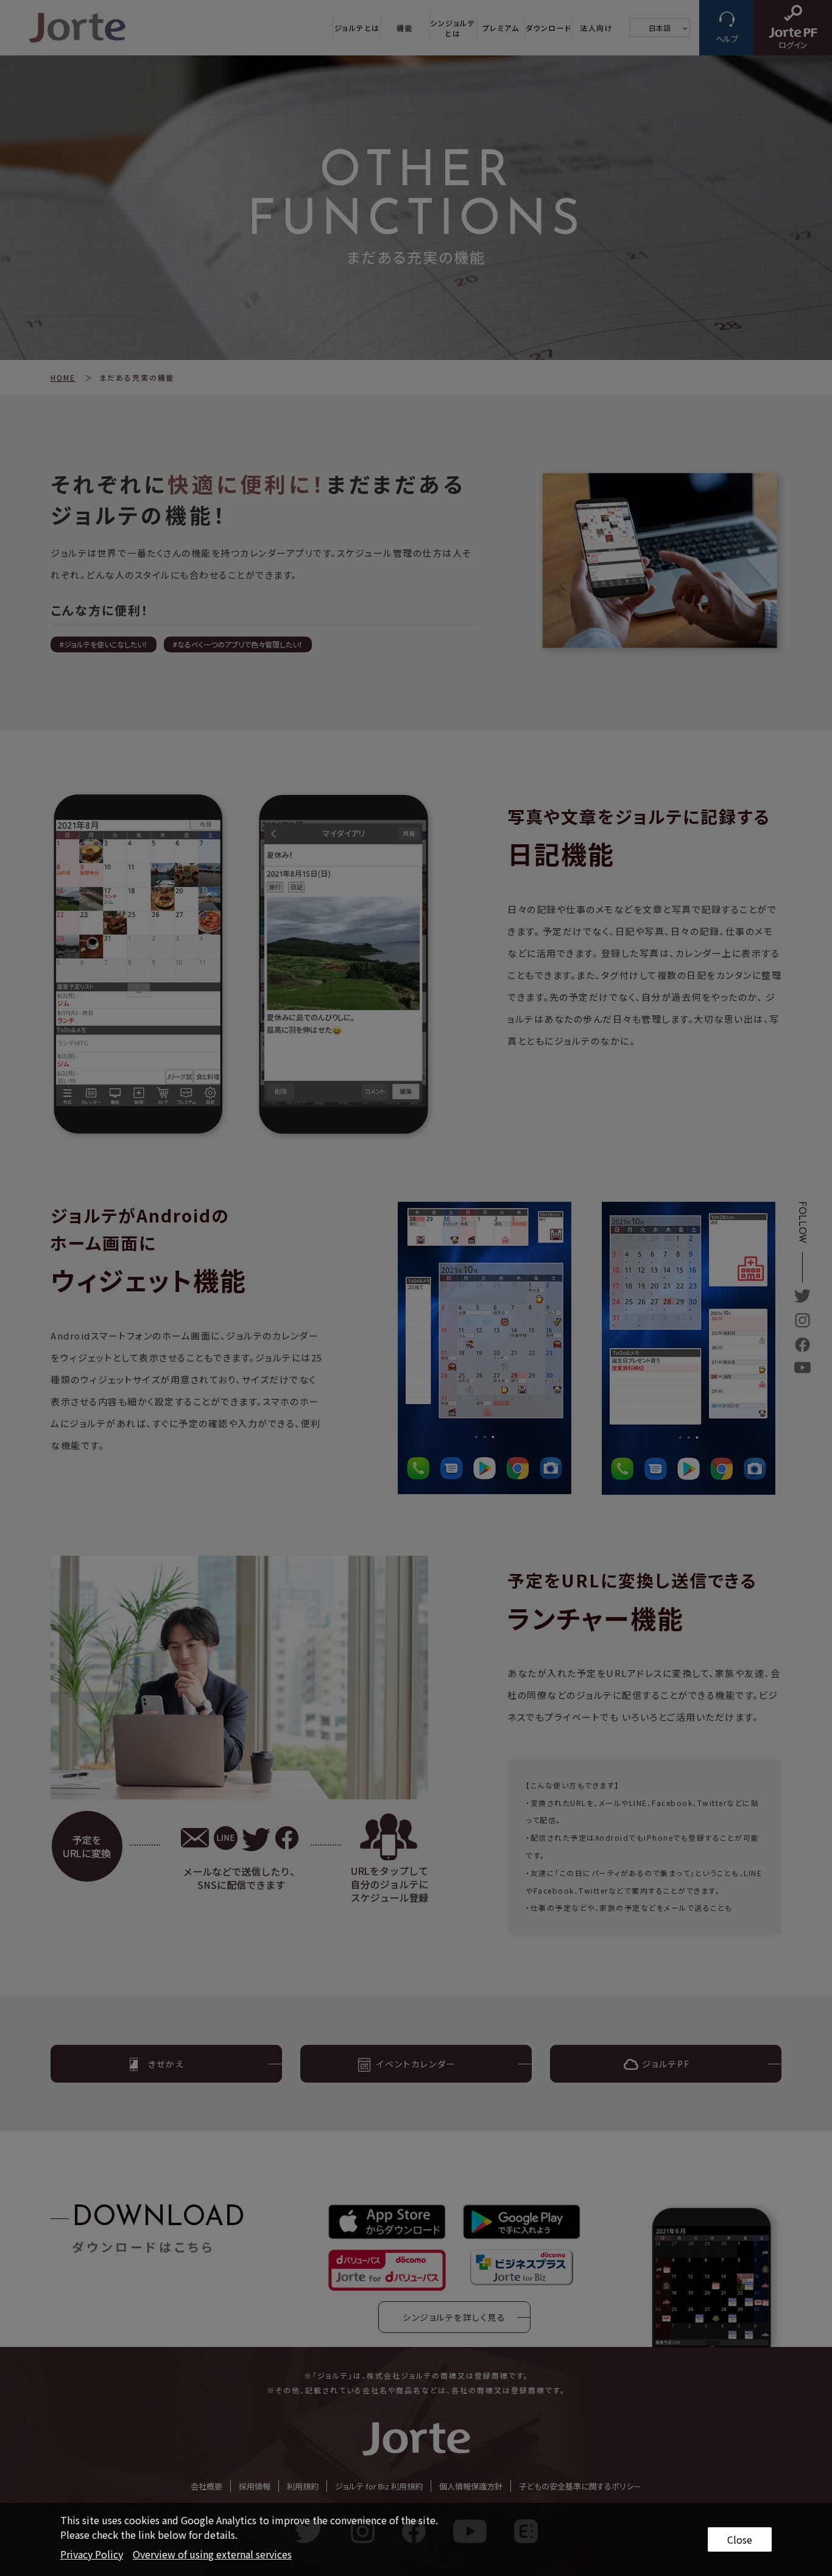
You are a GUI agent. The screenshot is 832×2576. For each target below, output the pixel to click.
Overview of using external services (212, 2554)
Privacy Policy (92, 2554)
